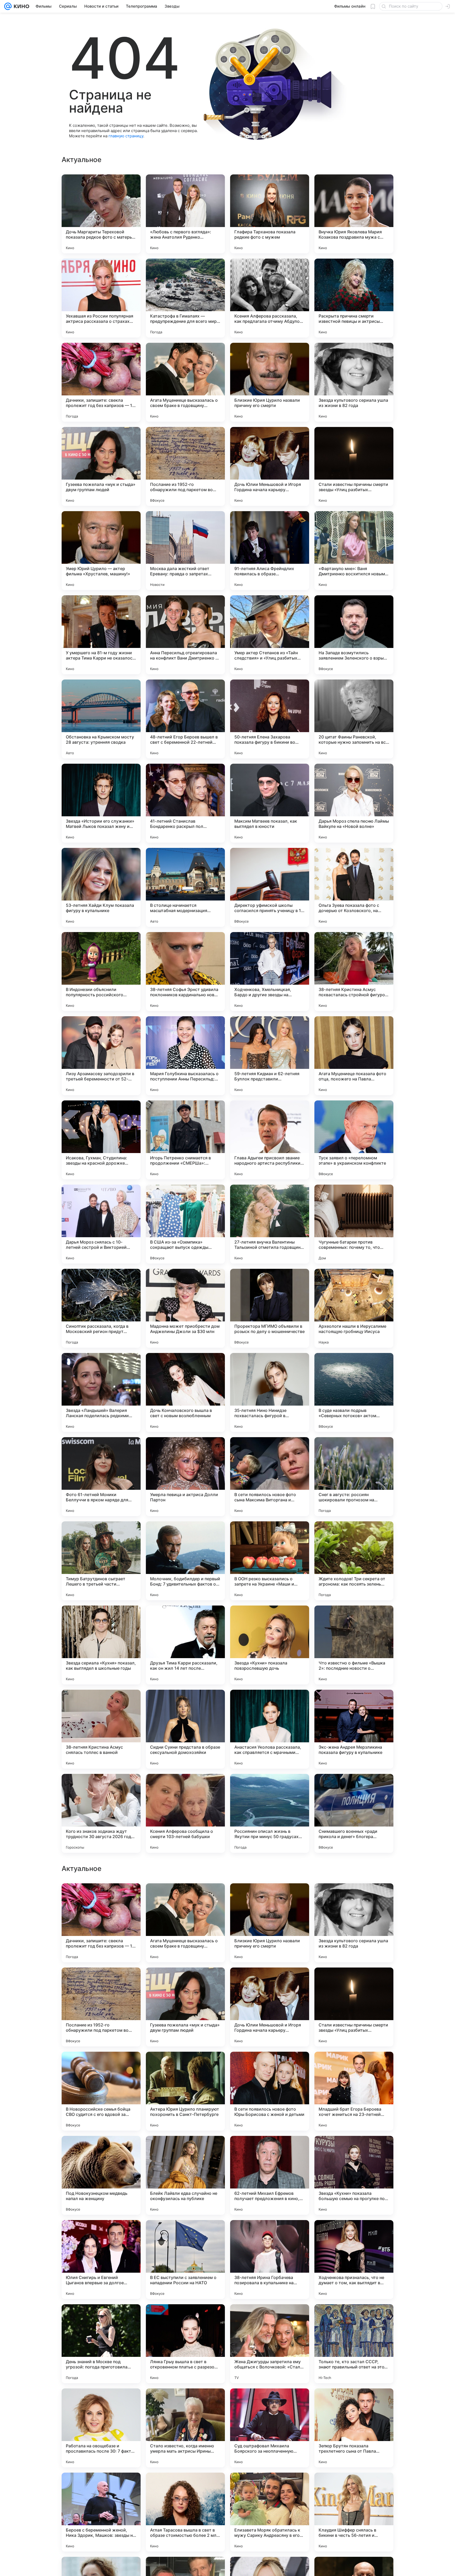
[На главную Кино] (20, 6)
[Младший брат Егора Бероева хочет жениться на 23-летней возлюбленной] (354, 2428)
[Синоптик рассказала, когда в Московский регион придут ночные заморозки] (101, 1308)
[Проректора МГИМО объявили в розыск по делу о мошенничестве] (270, 1308)
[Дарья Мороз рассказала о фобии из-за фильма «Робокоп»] (270, 2066)
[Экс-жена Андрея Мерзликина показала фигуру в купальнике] (354, 1729)
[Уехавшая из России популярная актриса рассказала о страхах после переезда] (101, 298)
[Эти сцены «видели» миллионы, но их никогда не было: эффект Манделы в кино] (101, 2066)
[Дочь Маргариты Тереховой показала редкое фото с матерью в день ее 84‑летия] (101, 214)
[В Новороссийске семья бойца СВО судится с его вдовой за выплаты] (101, 2428)
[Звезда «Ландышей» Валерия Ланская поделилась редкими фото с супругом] (101, 1392)
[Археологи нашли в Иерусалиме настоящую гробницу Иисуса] (354, 1308)
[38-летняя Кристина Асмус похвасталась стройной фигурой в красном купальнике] (354, 972)
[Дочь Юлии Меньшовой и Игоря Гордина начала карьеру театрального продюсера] (270, 466)
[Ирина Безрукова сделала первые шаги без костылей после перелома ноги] (185, 1982)
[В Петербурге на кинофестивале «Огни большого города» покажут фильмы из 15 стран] (270, 2150)
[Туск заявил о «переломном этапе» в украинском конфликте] (354, 1140)
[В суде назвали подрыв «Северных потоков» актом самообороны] (354, 1392)
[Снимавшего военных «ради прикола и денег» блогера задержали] (354, 1813)
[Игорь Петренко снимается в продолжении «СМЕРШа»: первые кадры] (185, 1140)
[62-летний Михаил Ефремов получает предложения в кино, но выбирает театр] (270, 2512)
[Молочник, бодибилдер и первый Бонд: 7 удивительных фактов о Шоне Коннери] (185, 1561)
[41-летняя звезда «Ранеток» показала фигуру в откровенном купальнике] (185, 1898)
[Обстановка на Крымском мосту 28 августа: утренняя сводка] (101, 719)
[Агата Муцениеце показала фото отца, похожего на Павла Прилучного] (354, 1056)
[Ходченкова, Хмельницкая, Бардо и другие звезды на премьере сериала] (270, 972)
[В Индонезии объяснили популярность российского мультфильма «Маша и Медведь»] (101, 972)
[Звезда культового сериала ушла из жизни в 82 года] (354, 382)
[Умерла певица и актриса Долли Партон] (185, 1477)
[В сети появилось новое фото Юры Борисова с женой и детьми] (270, 2428)
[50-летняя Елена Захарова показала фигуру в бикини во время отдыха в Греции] (270, 719)
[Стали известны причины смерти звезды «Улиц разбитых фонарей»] (354, 466)
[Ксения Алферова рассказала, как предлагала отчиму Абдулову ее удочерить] (270, 298)
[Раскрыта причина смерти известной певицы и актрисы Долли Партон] (354, 298)
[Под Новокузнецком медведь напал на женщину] (101, 2512)
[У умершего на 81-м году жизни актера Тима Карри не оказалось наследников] (101, 635)
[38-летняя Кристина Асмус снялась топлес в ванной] (101, 1729)
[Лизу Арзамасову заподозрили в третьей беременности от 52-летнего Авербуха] (101, 1056)
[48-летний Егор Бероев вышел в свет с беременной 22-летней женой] (185, 719)
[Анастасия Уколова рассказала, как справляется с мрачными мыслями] (270, 1729)
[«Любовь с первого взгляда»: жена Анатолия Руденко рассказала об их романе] (185, 214)
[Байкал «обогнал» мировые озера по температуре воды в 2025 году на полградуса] (354, 1898)
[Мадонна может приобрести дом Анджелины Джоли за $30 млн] (185, 1308)
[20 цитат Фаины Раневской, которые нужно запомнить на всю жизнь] (354, 719)
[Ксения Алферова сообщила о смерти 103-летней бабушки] (185, 1813)
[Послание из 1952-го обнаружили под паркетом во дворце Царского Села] (185, 466)
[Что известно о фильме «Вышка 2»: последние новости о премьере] (354, 1645)
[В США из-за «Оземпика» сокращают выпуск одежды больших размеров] (185, 1224)
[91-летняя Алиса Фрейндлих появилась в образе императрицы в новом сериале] (270, 551)
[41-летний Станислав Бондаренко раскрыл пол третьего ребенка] (185, 803)
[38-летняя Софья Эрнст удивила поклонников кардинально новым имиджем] (185, 972)
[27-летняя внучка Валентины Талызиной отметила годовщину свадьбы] (270, 1224)
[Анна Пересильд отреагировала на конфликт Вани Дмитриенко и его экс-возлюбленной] (185, 635)
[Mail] (8, 6)
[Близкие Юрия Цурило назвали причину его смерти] (270, 382)
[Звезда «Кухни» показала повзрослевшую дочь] (270, 1645)
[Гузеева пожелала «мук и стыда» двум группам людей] (101, 466)
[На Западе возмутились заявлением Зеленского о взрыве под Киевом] (354, 635)
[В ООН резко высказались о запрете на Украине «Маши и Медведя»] (270, 1561)
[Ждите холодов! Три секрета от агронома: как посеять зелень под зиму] (354, 1561)
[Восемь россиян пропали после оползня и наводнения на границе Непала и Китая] (354, 2150)
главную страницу (126, 136)
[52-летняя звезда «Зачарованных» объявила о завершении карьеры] (101, 1898)
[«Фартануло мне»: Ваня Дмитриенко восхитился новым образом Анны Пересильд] (354, 551)
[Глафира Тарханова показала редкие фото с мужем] (270, 214)
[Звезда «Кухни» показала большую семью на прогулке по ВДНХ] (354, 2512)
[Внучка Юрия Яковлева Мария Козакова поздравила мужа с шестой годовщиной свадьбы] (354, 214)
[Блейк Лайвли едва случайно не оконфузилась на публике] (185, 2512)
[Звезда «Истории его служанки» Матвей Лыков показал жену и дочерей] (101, 803)
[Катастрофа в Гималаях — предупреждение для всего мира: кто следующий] (185, 298)
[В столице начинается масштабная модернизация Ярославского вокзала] (185, 887)
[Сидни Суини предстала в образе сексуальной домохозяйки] (185, 1729)
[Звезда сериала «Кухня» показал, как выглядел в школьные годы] (101, 1645)
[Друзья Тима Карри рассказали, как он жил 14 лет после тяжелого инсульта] (185, 1645)
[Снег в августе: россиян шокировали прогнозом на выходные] (354, 1477)
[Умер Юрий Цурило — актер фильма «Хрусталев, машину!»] (101, 551)
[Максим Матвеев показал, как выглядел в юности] (270, 803)
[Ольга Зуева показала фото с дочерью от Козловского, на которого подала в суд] (354, 887)
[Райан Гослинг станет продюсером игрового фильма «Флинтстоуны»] (354, 1982)
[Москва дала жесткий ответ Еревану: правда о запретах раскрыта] (185, 551)
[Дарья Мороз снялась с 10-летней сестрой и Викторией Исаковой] (101, 1224)
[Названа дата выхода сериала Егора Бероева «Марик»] (270, 1898)
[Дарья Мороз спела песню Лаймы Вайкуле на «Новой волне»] (354, 803)
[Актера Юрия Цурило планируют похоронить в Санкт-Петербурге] (185, 2428)
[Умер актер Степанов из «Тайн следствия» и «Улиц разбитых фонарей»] (270, 635)
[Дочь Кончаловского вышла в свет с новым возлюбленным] (185, 1392)
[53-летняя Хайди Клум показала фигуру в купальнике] (101, 887)
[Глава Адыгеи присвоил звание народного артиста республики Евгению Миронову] (270, 1140)
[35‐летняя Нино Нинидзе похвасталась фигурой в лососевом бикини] (270, 1392)
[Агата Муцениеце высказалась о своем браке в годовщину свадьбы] (185, 382)
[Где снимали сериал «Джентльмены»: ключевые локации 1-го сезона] (185, 2150)
